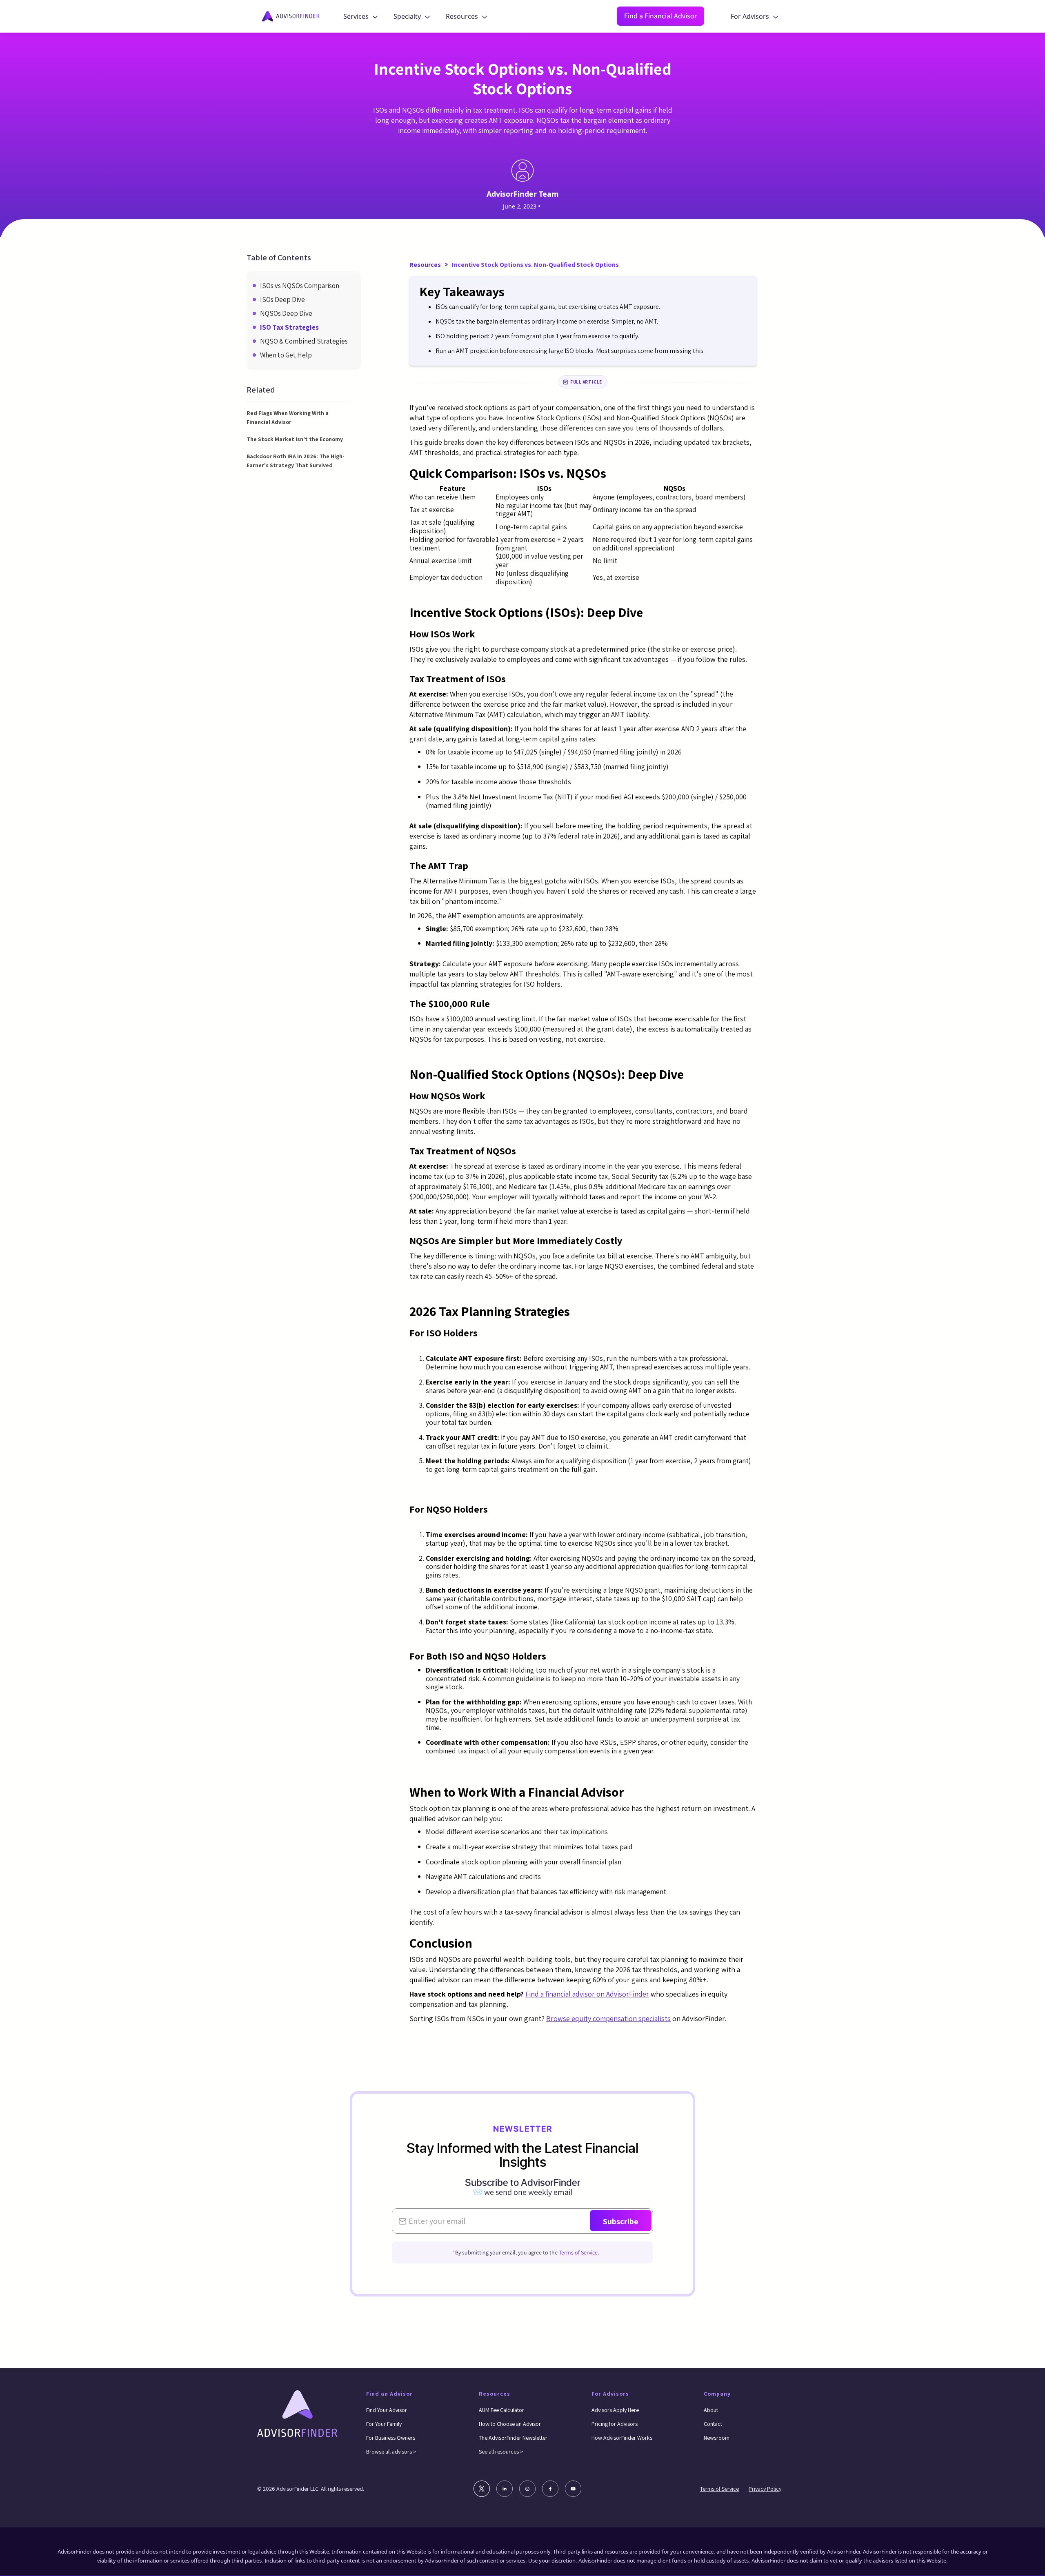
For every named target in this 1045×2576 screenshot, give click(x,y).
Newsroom (717, 2438)
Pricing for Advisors (615, 2424)
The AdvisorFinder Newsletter (513, 2438)
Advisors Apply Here (615, 2410)
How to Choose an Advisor (510, 2424)
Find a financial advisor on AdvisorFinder (587, 1994)
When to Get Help (286, 355)
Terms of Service (578, 2252)
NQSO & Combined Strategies (304, 341)
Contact (713, 2424)
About (711, 2410)
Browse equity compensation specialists (608, 2018)
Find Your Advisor (387, 2410)
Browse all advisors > (391, 2452)
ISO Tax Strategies (289, 327)
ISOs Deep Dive (282, 300)
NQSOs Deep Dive (286, 313)
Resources (425, 265)
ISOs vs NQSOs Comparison (300, 286)
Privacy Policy (765, 2489)
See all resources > (501, 2452)
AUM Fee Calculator (501, 2410)
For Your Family (384, 2424)
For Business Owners (391, 2438)
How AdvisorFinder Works (622, 2438)
